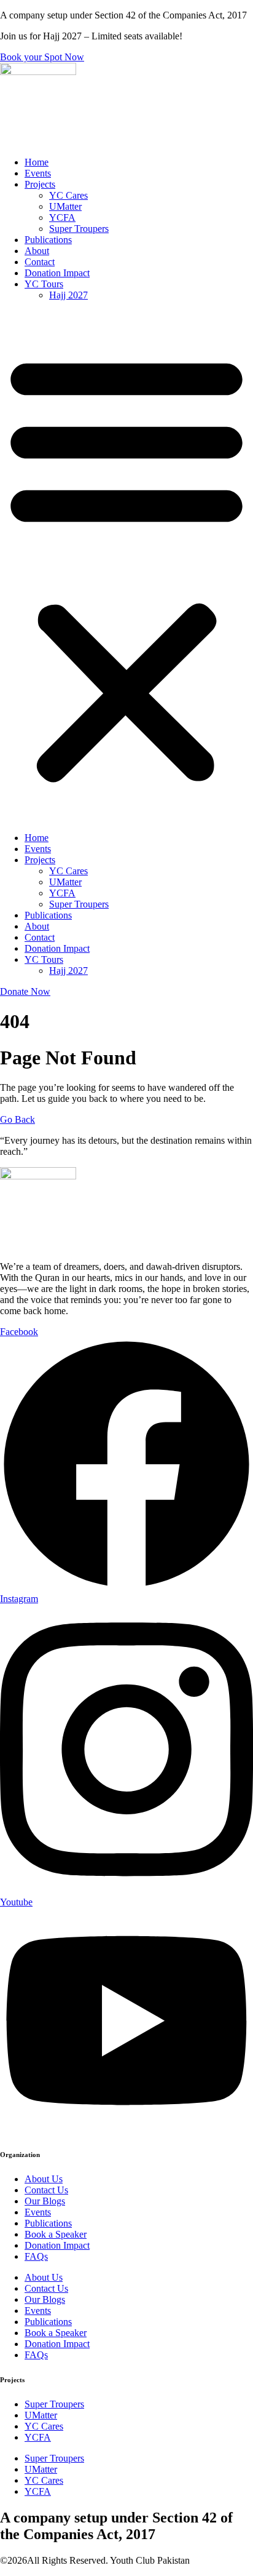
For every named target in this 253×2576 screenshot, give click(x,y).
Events (38, 173)
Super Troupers (79, 229)
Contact (40, 262)
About (37, 251)
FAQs (36, 2256)
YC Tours (44, 284)
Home (37, 162)
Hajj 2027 (68, 295)
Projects (40, 184)
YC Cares (68, 195)
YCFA (62, 217)
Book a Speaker (56, 2234)
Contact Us (46, 2190)
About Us (44, 2179)
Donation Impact (57, 273)
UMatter (65, 206)
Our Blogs (45, 2201)
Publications (48, 240)
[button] (126, 567)
